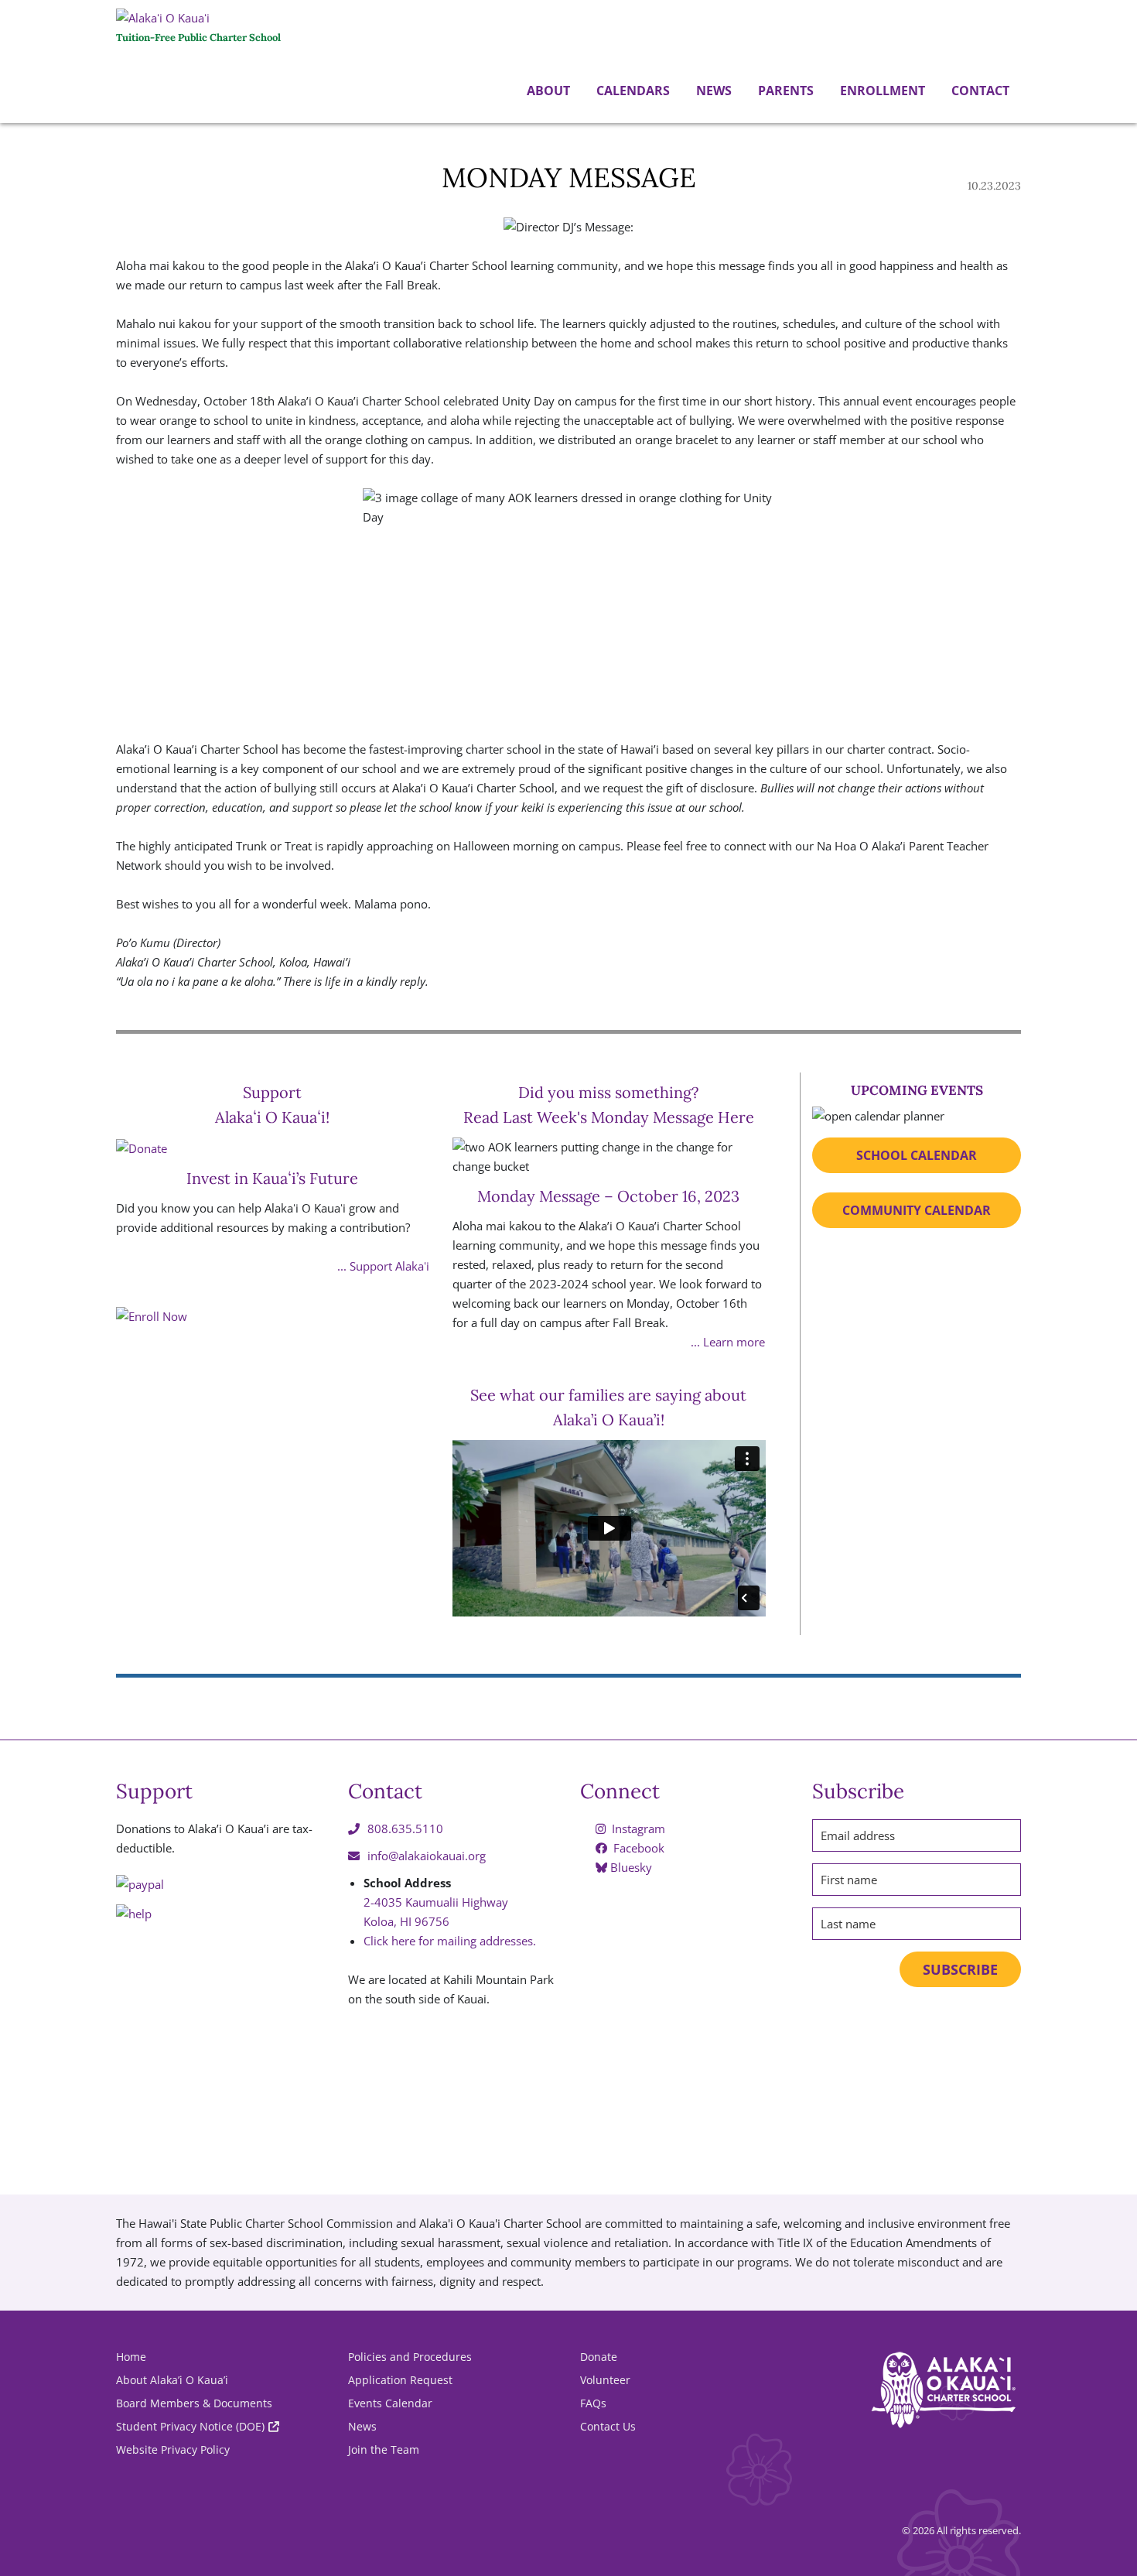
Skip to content (4, 125)
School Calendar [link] (917, 1155)
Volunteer (605, 2380)
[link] (273, 1464)
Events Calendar (390, 2403)
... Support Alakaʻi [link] (383, 1266)
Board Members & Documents (194, 2403)
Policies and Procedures (410, 2357)
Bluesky (630, 1867)
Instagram (637, 1829)
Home (131, 2357)
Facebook (637, 1848)
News (712, 91)
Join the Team (384, 2449)
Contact (979, 91)
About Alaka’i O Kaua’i (172, 2380)
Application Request (400, 2380)
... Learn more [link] (728, 1342)
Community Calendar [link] (917, 1210)
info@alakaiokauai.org (427, 1856)
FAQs (593, 2403)
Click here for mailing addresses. (450, 1941)
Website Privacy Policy (173, 2449)
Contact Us (608, 2426)
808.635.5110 (405, 1829)
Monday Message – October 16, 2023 (608, 1196)
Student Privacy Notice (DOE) (190, 2426)
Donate (599, 2357)
